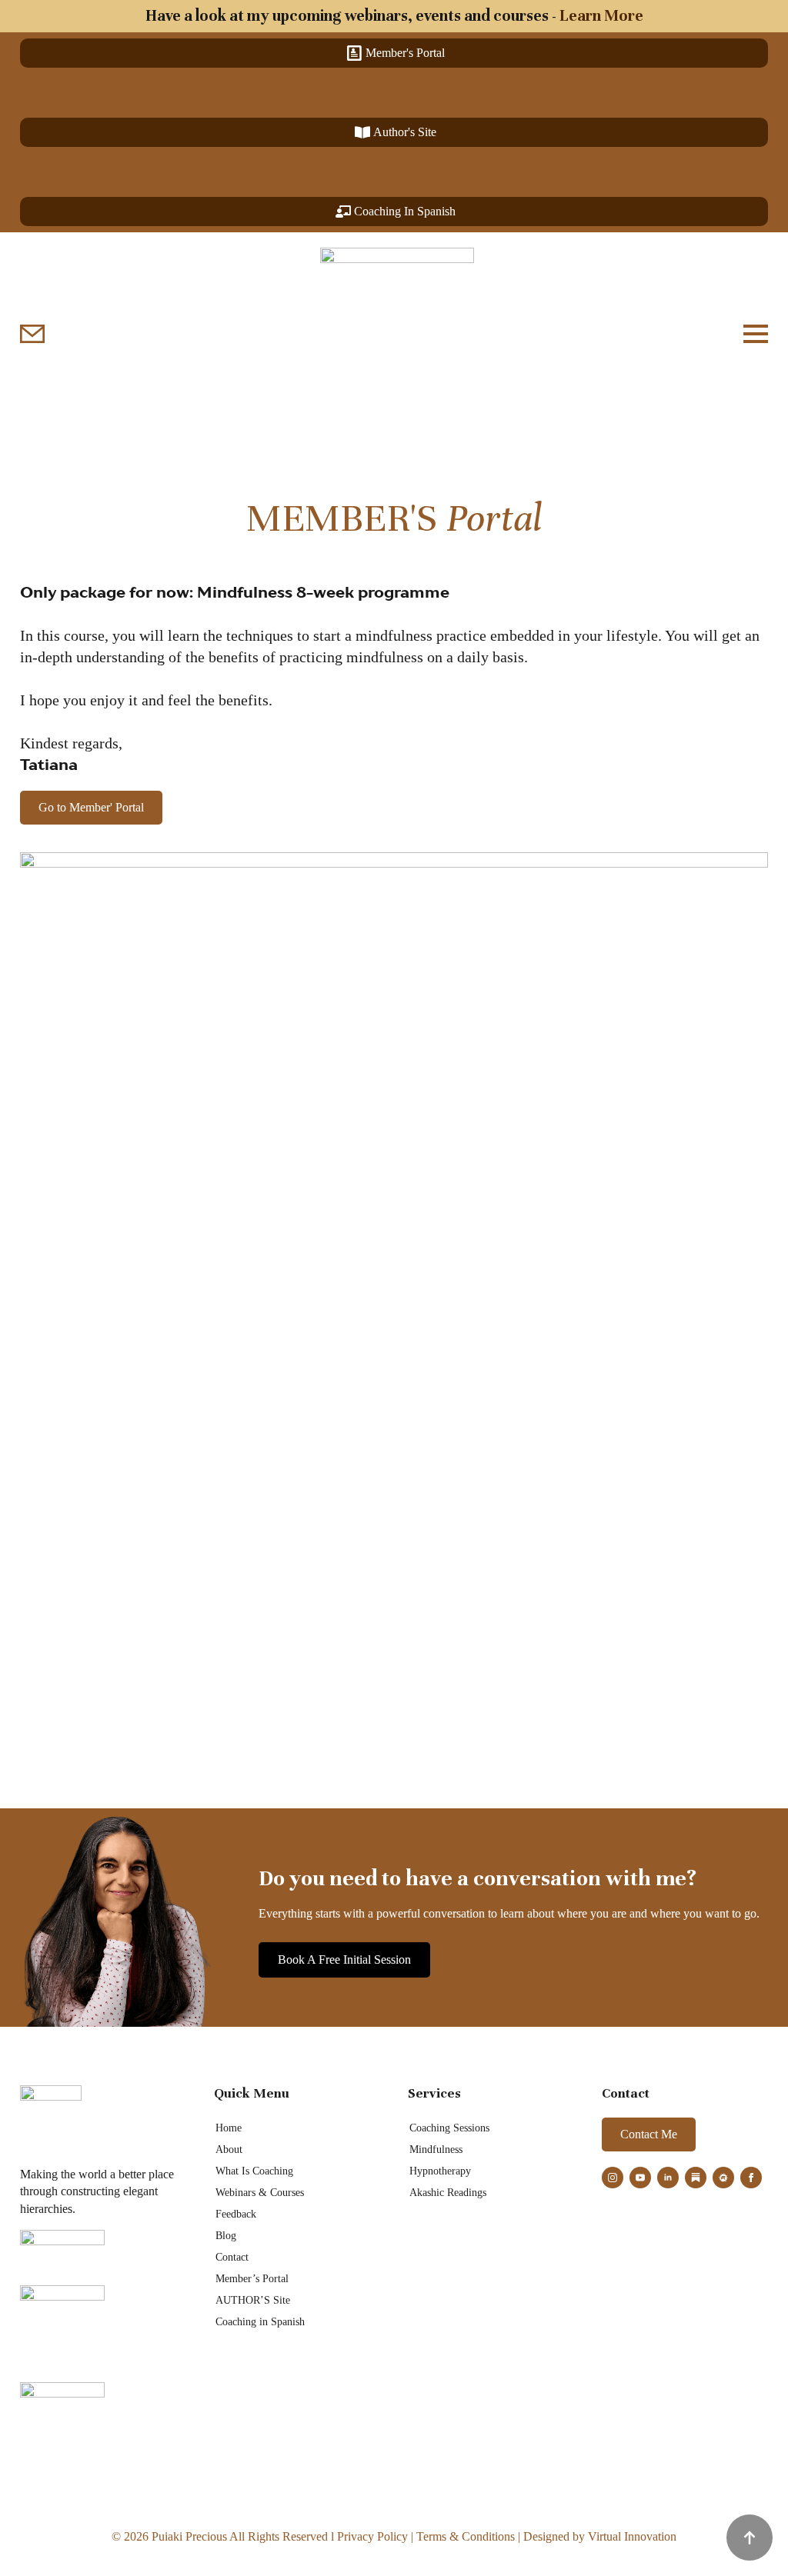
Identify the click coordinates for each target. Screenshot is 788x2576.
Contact (232, 2257)
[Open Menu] (756, 334)
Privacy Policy (372, 2536)
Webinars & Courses (260, 2193)
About (229, 2149)
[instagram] (613, 2178)
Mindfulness (436, 2149)
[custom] (696, 2178)
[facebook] (751, 2178)
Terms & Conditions (466, 2536)
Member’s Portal (252, 2279)
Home (229, 2128)
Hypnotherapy (440, 2171)
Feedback (236, 2214)
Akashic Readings (448, 2193)
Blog (226, 2236)
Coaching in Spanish (260, 2322)
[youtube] (640, 2178)
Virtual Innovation (632, 2536)
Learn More (601, 16)
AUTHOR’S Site (253, 2300)
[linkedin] (668, 2178)
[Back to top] (750, 2538)
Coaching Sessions (449, 2128)
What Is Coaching (254, 2171)
